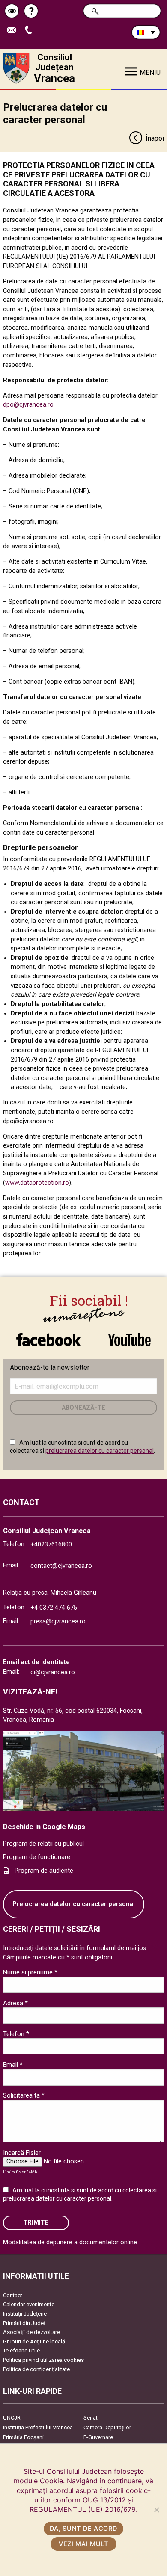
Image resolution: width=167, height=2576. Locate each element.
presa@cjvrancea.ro (58, 1621)
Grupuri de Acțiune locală (34, 2341)
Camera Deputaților (107, 2427)
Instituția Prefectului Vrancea (38, 2427)
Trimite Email (15, 31)
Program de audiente (44, 1871)
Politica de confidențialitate (36, 2369)
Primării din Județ (24, 2323)
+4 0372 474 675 (54, 1608)
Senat (91, 2418)
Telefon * (16, 2034)
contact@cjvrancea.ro (61, 1566)
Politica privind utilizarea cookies (43, 2360)
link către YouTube (129, 1335)
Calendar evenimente (29, 2304)
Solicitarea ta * (24, 2095)
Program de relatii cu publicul (43, 1844)
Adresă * (15, 2003)
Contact (13, 2295)
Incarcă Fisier (22, 2153)
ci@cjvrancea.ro (53, 1672)
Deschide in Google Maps (44, 1827)
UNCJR (12, 2418)
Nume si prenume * (30, 1972)
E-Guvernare (98, 2437)
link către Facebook (48, 1335)
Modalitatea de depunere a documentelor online (70, 2242)
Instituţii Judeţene (25, 2314)
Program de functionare (37, 1857)
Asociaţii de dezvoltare (31, 2332)
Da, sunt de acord (83, 2528)
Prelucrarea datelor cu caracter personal (74, 1904)
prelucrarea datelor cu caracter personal (100, 1451)
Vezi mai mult (83, 2544)
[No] (156, 2510)
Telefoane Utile (21, 2350)
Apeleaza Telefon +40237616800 (31, 31)
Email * (13, 2065)
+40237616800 (51, 1545)
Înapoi (155, 138)
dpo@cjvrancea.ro (28, 405)
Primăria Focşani (23, 2437)
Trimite (36, 2223)
